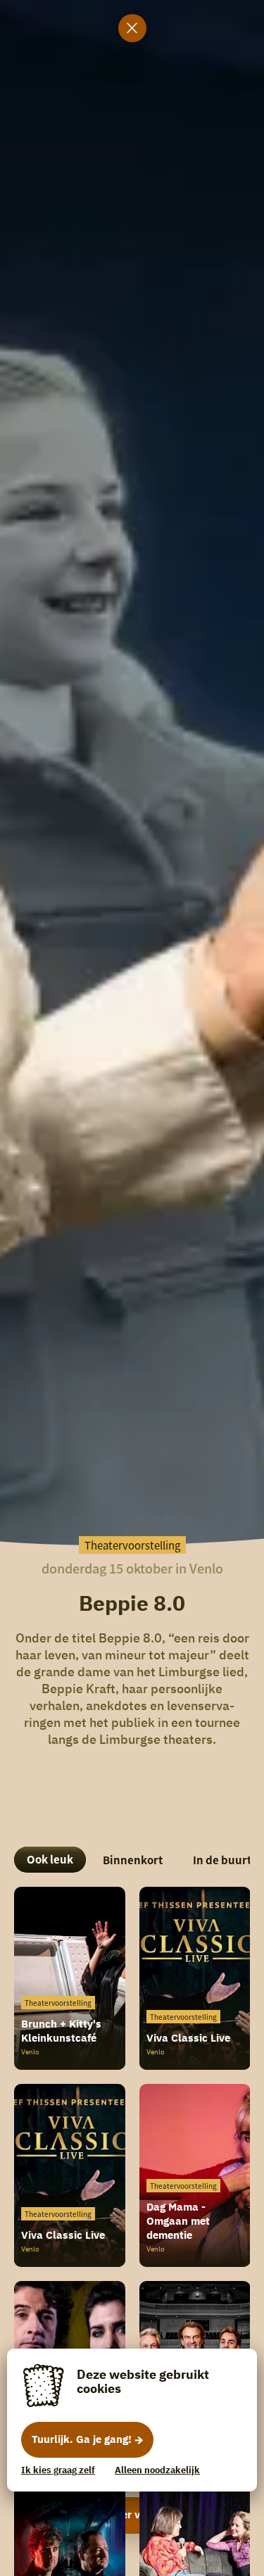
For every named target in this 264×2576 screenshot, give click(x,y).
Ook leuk (50, 1859)
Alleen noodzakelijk (157, 2470)
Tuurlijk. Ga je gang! (82, 2439)
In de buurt (222, 1860)
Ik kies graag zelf (58, 2470)
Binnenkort (133, 1860)
